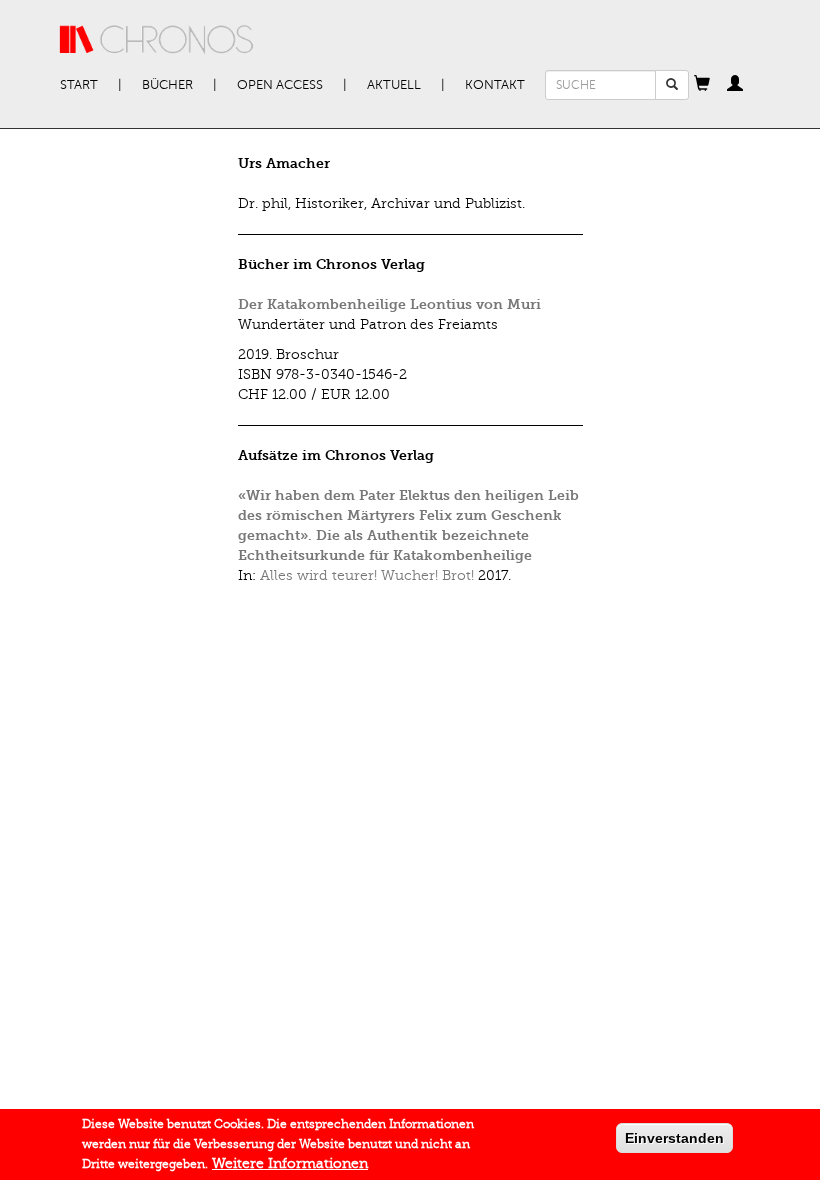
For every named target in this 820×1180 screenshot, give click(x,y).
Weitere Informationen (290, 1163)
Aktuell (394, 85)
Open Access (280, 85)
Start (79, 85)
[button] (702, 85)
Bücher (167, 85)
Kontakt (495, 85)
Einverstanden (674, 1138)
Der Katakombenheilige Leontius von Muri (389, 304)
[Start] (157, 40)
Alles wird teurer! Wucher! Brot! (367, 575)
